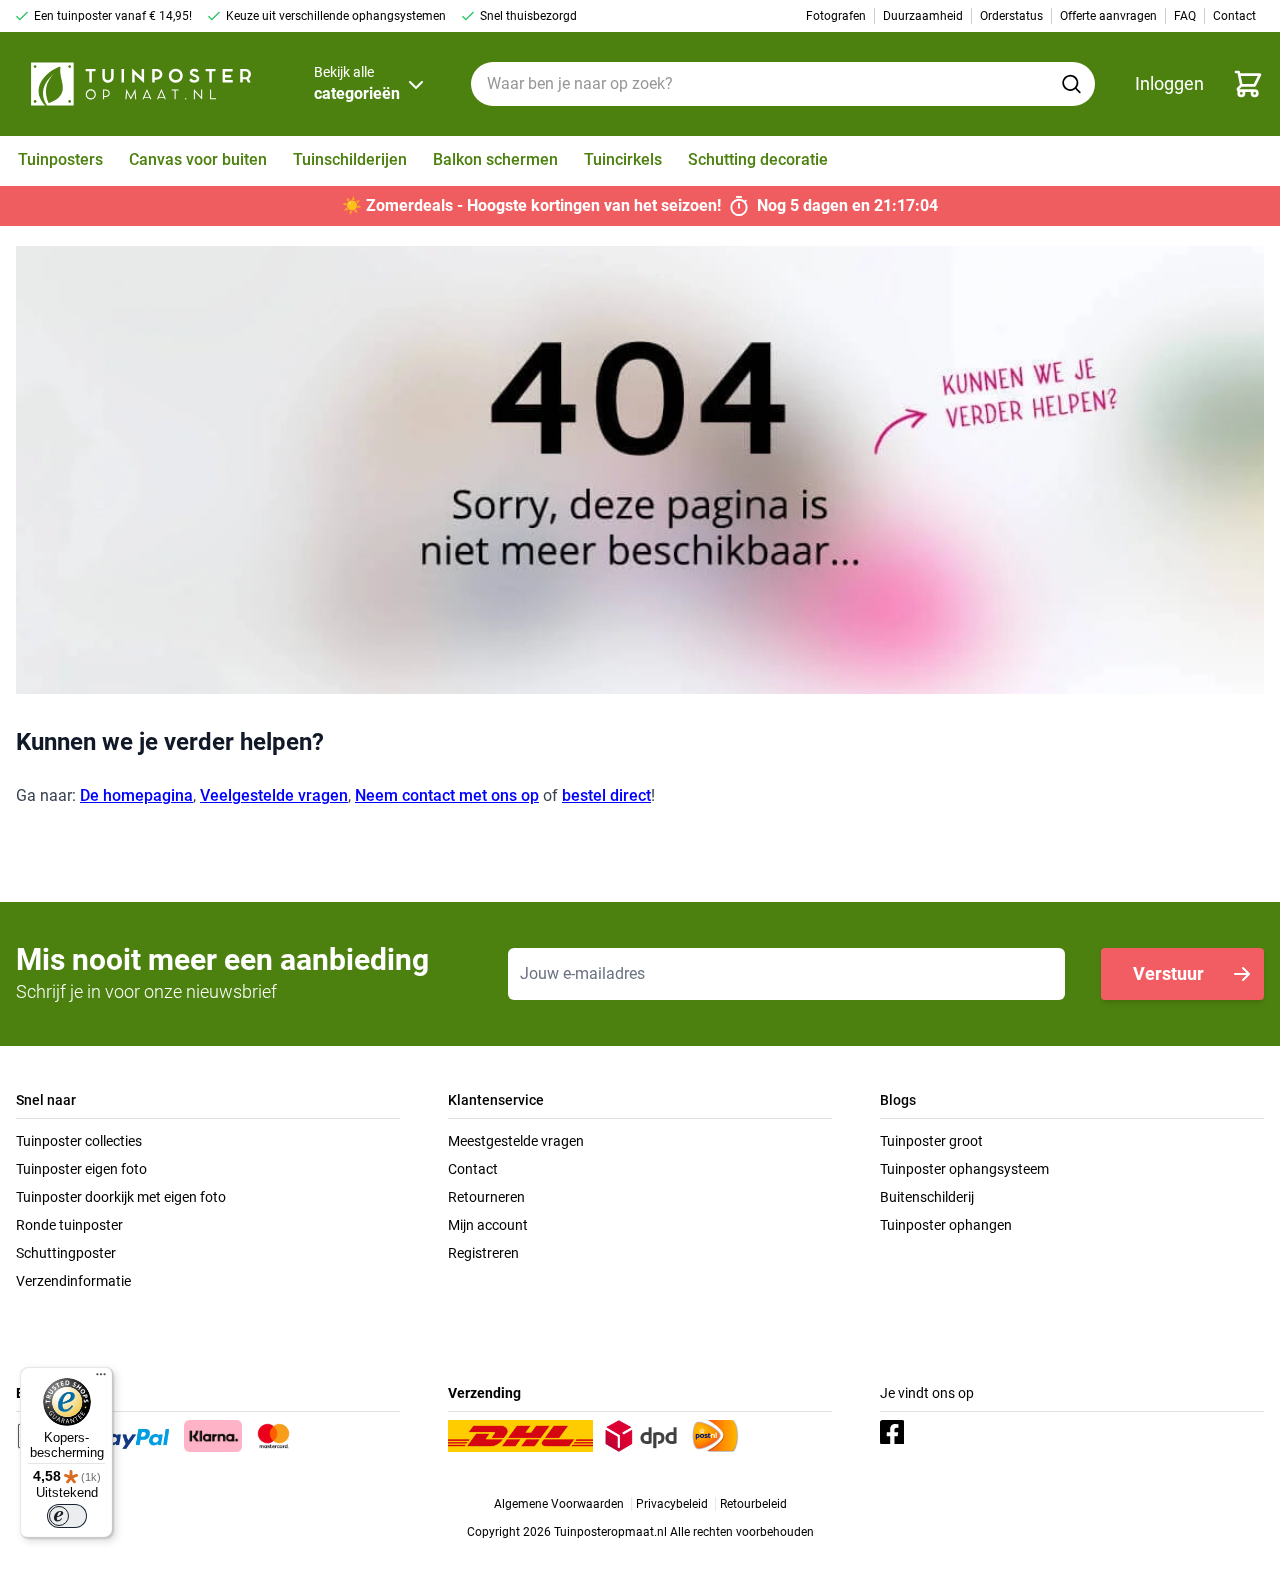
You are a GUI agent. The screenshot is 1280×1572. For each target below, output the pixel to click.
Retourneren (486, 1197)
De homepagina (136, 795)
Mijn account (488, 1225)
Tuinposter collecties (79, 1141)
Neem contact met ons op (447, 795)
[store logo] (141, 84)
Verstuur (1168, 973)
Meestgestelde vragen (516, 1141)
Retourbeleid (753, 1504)
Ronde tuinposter (69, 1225)
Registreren (483, 1253)
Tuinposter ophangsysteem (964, 1169)
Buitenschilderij (927, 1197)
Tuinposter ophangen (946, 1225)
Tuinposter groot (931, 1141)
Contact (473, 1169)
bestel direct (606, 795)
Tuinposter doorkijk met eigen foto (121, 1197)
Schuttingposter (66, 1253)
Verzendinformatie (73, 1281)
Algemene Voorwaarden (559, 1504)
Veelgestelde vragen (274, 795)
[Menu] (101, 1379)
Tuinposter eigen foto (81, 1169)
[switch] (67, 1516)
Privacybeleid (672, 1504)
